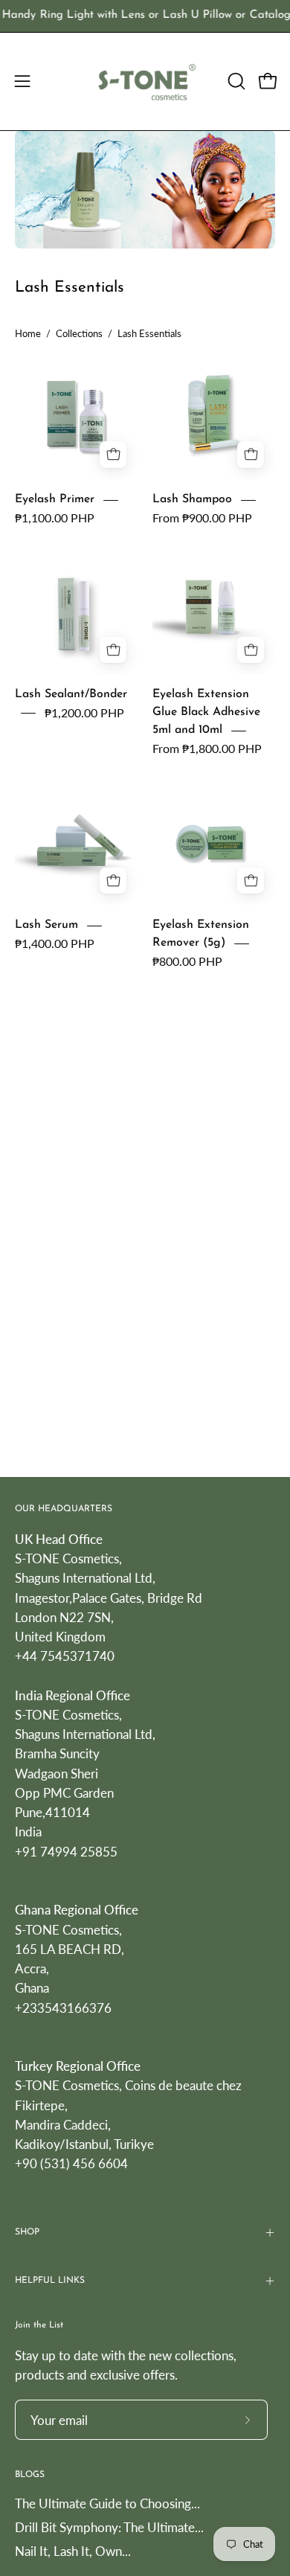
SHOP (27, 2232)
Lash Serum (46, 926)
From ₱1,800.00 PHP (207, 748)
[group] (145, 16)
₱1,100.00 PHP (55, 518)
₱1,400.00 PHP (55, 943)
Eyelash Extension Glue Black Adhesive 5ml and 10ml (206, 713)
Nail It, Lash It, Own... (73, 2551)
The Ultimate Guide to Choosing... (107, 2503)
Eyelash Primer (55, 499)
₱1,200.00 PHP (84, 712)
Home (28, 333)
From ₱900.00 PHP (202, 518)
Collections (79, 333)
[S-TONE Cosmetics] (145, 81)
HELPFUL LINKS (50, 2281)
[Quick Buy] (251, 455)
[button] (235, 81)
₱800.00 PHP (187, 961)
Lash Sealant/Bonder (71, 695)
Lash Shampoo (192, 499)
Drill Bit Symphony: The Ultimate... (109, 2527)
